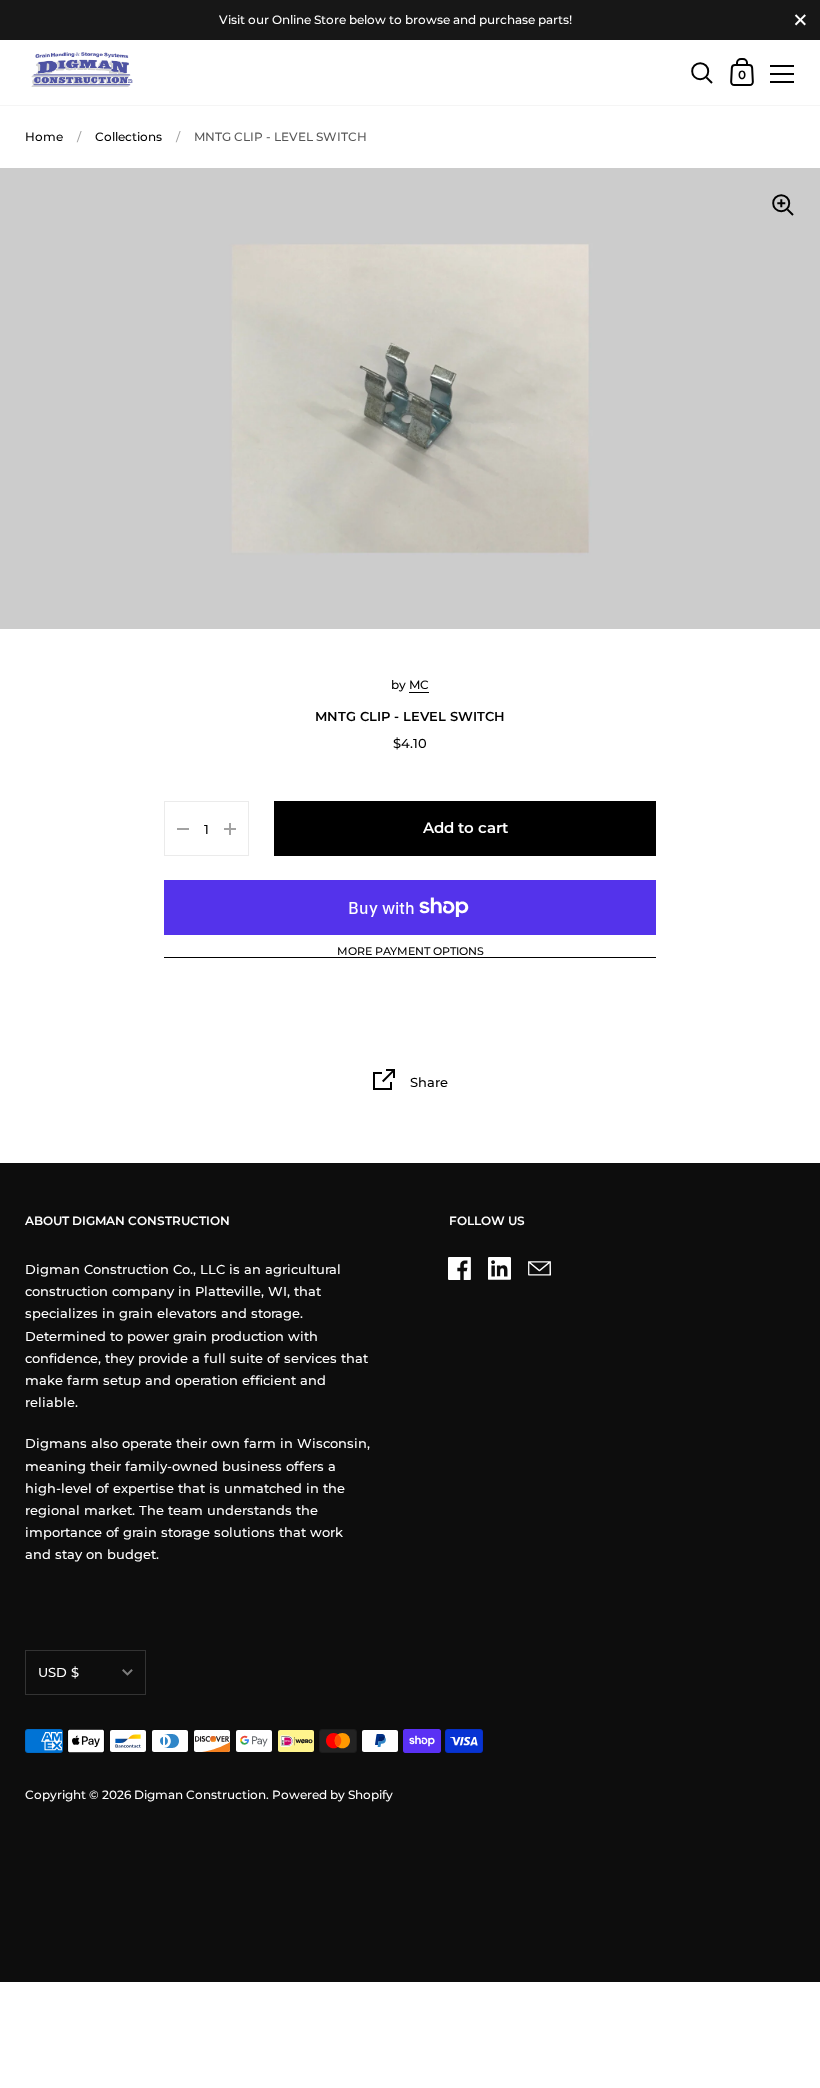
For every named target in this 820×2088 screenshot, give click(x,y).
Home (44, 136)
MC (419, 684)
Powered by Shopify (332, 1794)
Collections (128, 136)
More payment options (410, 952)
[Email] (540, 1268)
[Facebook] (460, 1268)
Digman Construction (200, 1794)
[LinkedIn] (500, 1268)
